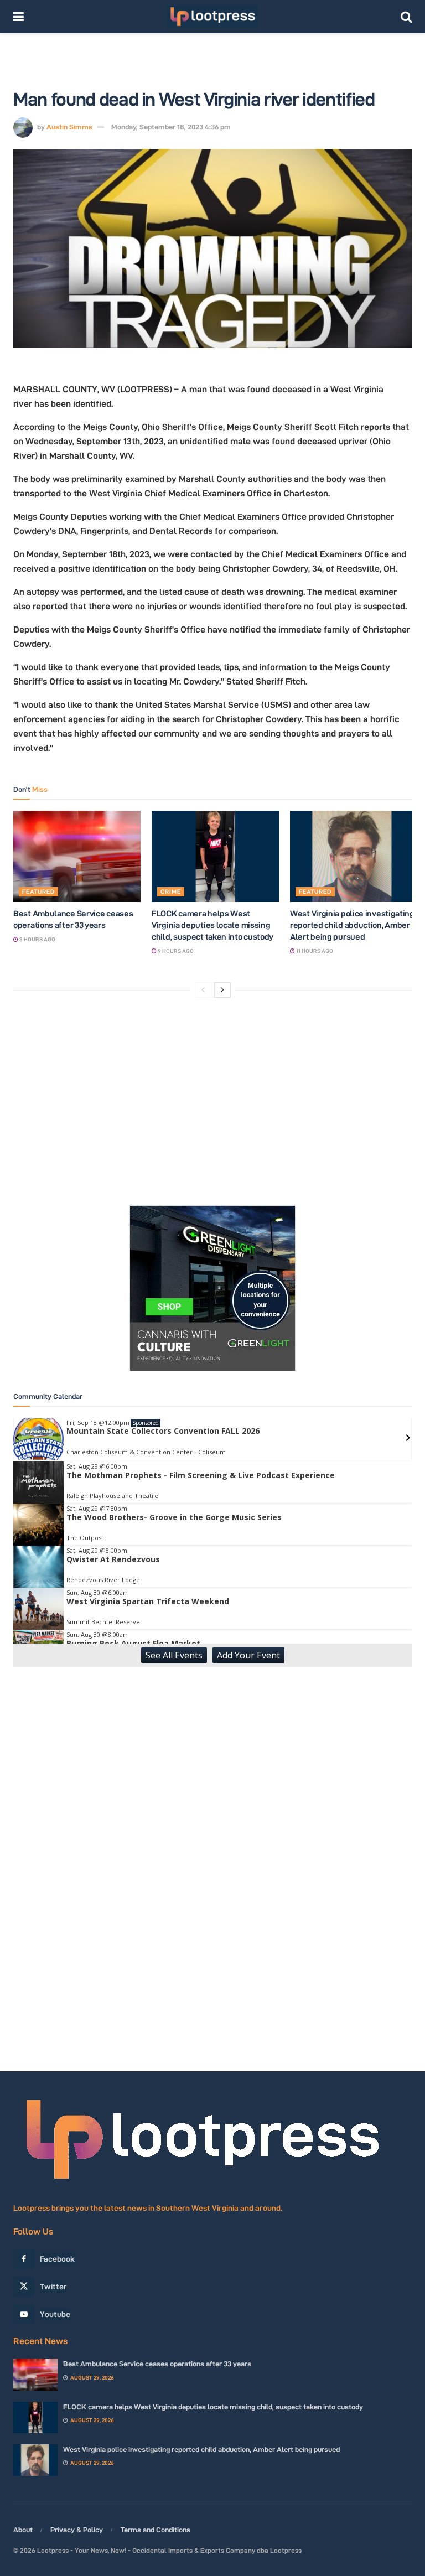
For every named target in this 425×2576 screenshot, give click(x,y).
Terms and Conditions (156, 2530)
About (23, 2530)
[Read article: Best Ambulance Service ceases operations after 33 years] (77, 856)
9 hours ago (175, 951)
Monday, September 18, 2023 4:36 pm (171, 127)
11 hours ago (314, 951)
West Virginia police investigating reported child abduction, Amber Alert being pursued (352, 925)
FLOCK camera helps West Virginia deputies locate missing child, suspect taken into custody (212, 925)
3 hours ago (37, 939)
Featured (38, 892)
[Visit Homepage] (212, 17)
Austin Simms (69, 127)
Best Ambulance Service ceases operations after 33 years (157, 2364)
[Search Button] (406, 17)
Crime (171, 892)
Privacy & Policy (77, 2530)
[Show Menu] (19, 17)
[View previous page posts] (203, 990)
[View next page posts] (222, 990)
